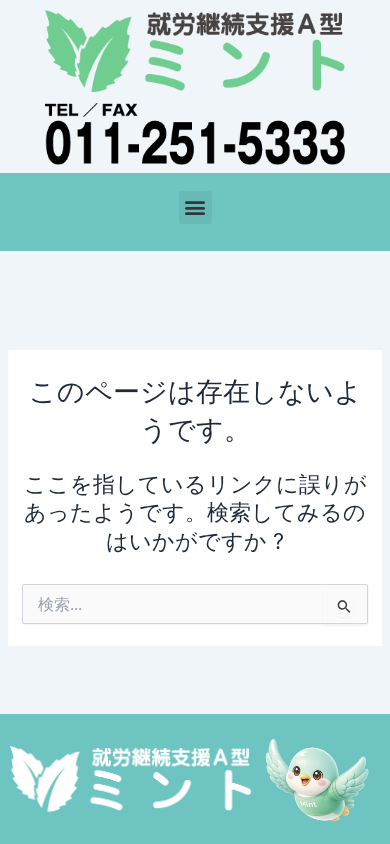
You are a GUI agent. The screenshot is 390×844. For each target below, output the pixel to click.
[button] (195, 207)
